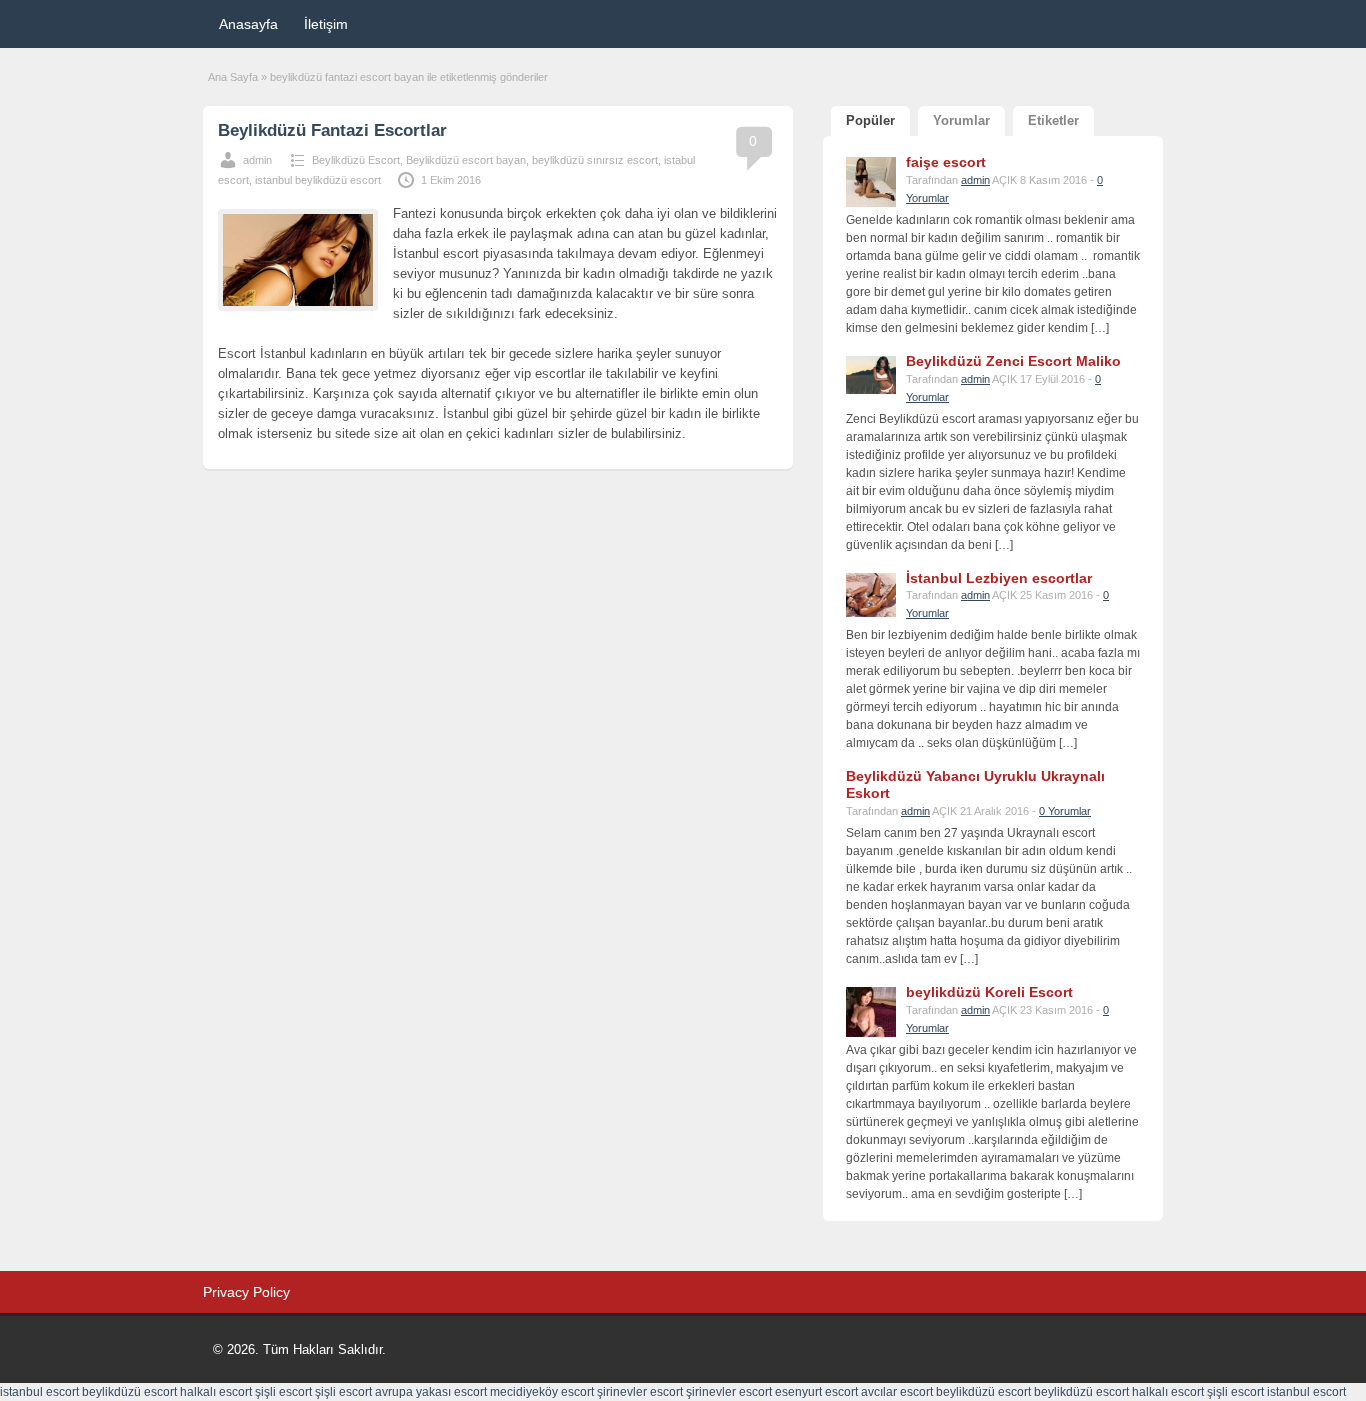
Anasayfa (248, 24)
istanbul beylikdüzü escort (318, 180)
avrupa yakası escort (431, 1392)
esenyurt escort (816, 1392)
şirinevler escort (640, 1392)
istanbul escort (39, 1392)
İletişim (326, 24)
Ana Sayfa (233, 77)
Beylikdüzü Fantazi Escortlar (332, 130)
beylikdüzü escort (129, 1392)
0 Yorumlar (1065, 811)
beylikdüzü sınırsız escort (595, 160)
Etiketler (1053, 120)
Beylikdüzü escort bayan (466, 160)
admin (257, 160)
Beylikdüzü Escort (356, 160)
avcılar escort (897, 1392)
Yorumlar (961, 120)
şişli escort (283, 1392)
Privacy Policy (246, 1292)
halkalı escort (216, 1392)
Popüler (870, 120)
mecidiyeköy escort (542, 1392)
